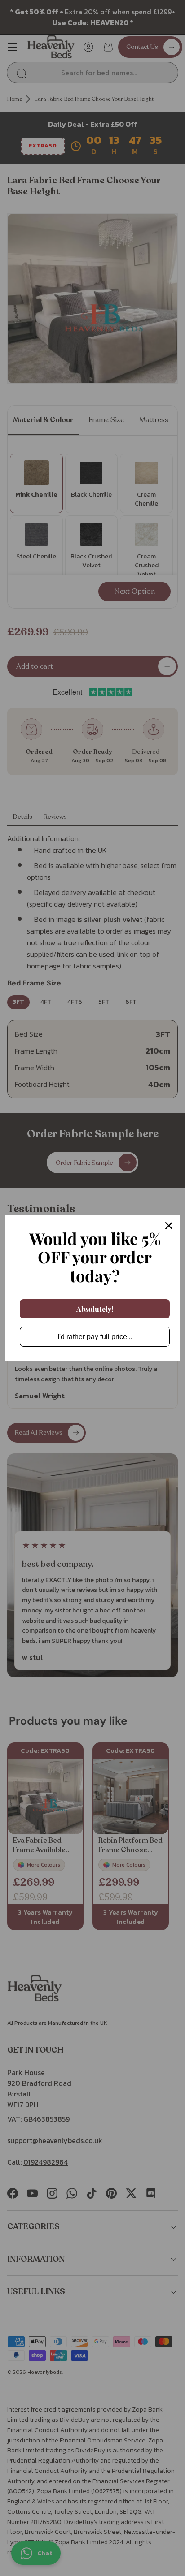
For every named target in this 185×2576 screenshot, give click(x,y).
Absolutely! (95, 1309)
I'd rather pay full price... (95, 1337)
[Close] (169, 1226)
